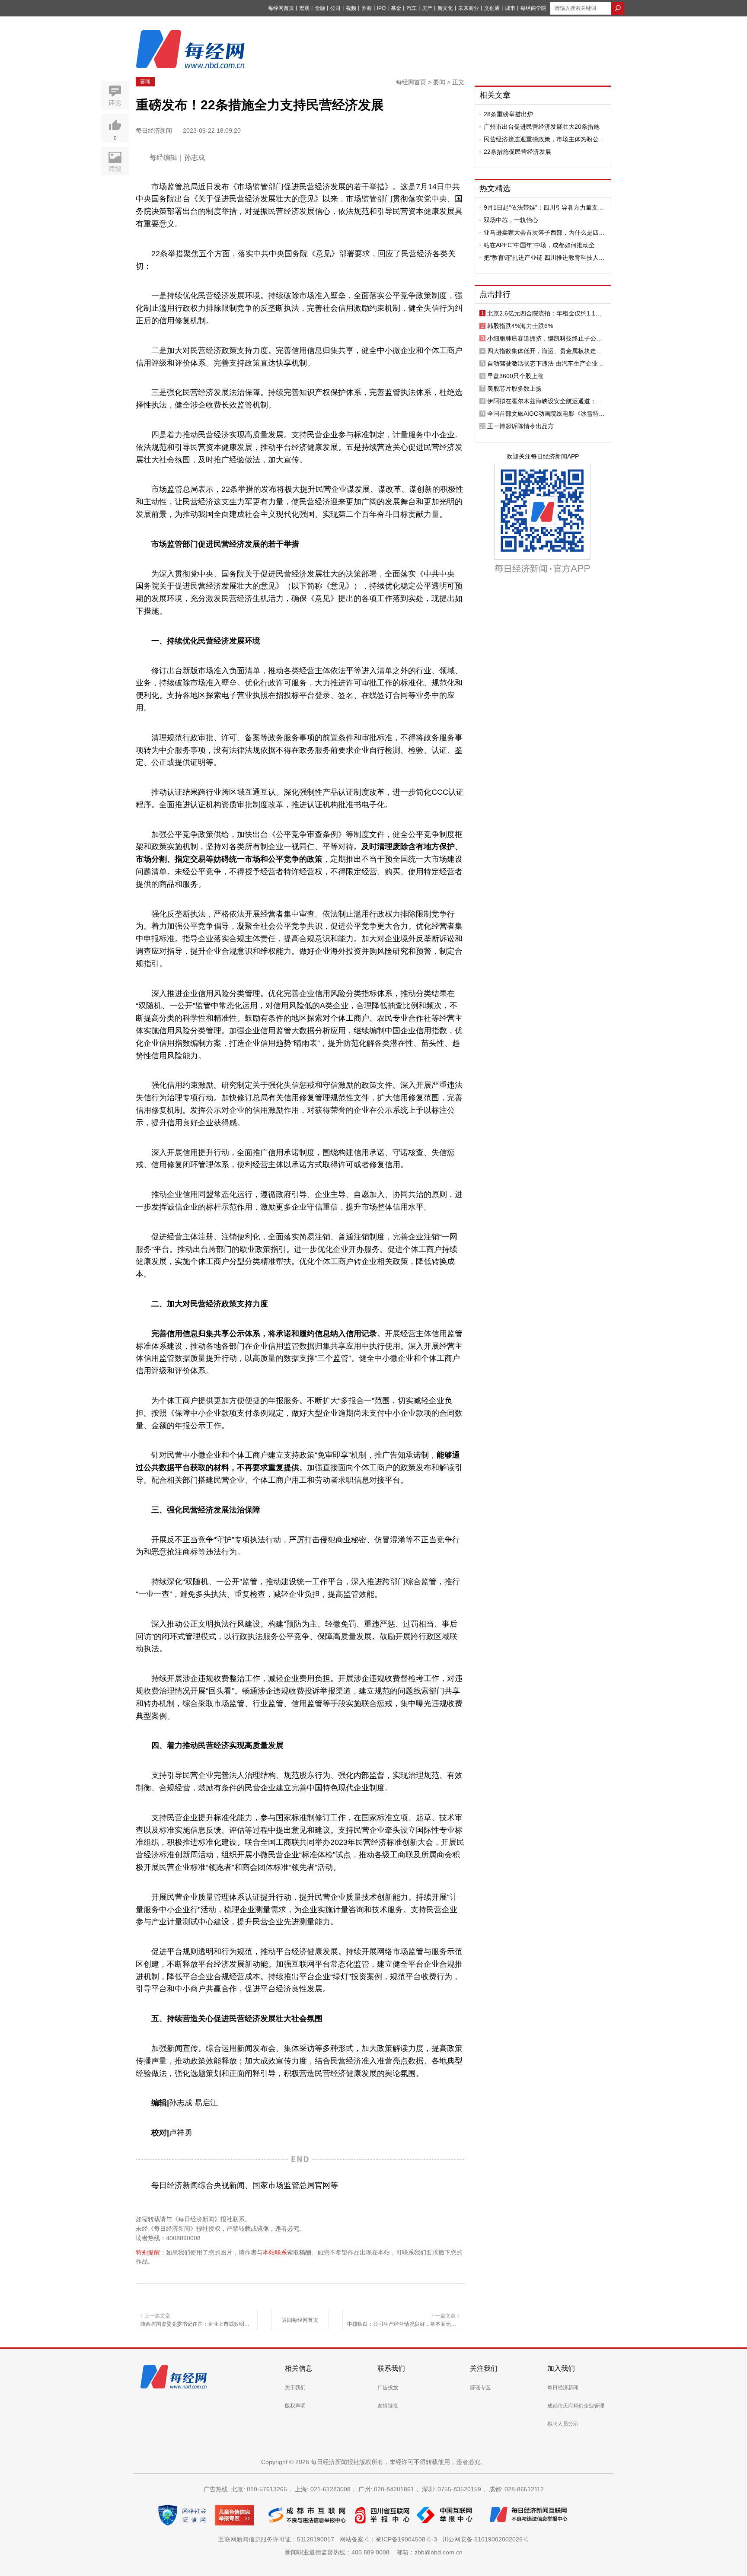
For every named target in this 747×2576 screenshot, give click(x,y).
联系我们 (391, 2368)
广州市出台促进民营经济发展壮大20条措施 (542, 127)
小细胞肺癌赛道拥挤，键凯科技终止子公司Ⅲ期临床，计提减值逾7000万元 (547, 338)
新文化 (445, 8)
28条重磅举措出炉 (508, 114)
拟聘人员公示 (563, 2424)
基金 (396, 8)
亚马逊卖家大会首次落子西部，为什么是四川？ (541, 232)
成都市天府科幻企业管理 (576, 2406)
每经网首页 (281, 8)
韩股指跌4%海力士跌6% (520, 326)
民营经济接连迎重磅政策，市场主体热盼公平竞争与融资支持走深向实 (544, 139)
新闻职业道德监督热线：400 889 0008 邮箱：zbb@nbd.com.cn (374, 2552)
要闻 (145, 82)
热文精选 (495, 188)
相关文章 (495, 95)
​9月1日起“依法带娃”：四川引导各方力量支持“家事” (544, 207)
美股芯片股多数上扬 (514, 388)
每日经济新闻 (563, 2388)
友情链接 (388, 2406)
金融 (320, 8)
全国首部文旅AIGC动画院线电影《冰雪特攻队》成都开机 (546, 414)
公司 (335, 8)
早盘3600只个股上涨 (515, 376)
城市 (510, 8)
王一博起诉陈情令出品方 (520, 426)
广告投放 (388, 2388)
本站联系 (275, 2252)
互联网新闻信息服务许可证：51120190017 (278, 2539)
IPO (381, 8)
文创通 (492, 8)
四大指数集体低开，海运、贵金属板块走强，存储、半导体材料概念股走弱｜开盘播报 (545, 351)
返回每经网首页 (300, 2320)
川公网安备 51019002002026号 (485, 2539)
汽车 (412, 8)
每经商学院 (533, 8)
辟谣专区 (480, 2388)
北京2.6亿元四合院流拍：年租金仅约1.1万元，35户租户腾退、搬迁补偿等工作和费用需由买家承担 (545, 313)
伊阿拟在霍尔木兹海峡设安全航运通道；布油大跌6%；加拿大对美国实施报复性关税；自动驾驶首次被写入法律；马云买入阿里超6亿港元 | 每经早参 (546, 401)
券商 (367, 8)
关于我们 (295, 2388)
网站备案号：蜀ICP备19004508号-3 (390, 2539)
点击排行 (495, 294)
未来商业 (469, 8)
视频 (351, 8)
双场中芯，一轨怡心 (511, 220)
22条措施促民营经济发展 (517, 152)
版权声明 (295, 2406)
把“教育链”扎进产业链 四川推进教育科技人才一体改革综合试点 (544, 258)
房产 (427, 8)
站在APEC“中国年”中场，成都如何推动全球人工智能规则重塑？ (542, 245)
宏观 (304, 8)
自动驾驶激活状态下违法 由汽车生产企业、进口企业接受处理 (546, 363)
